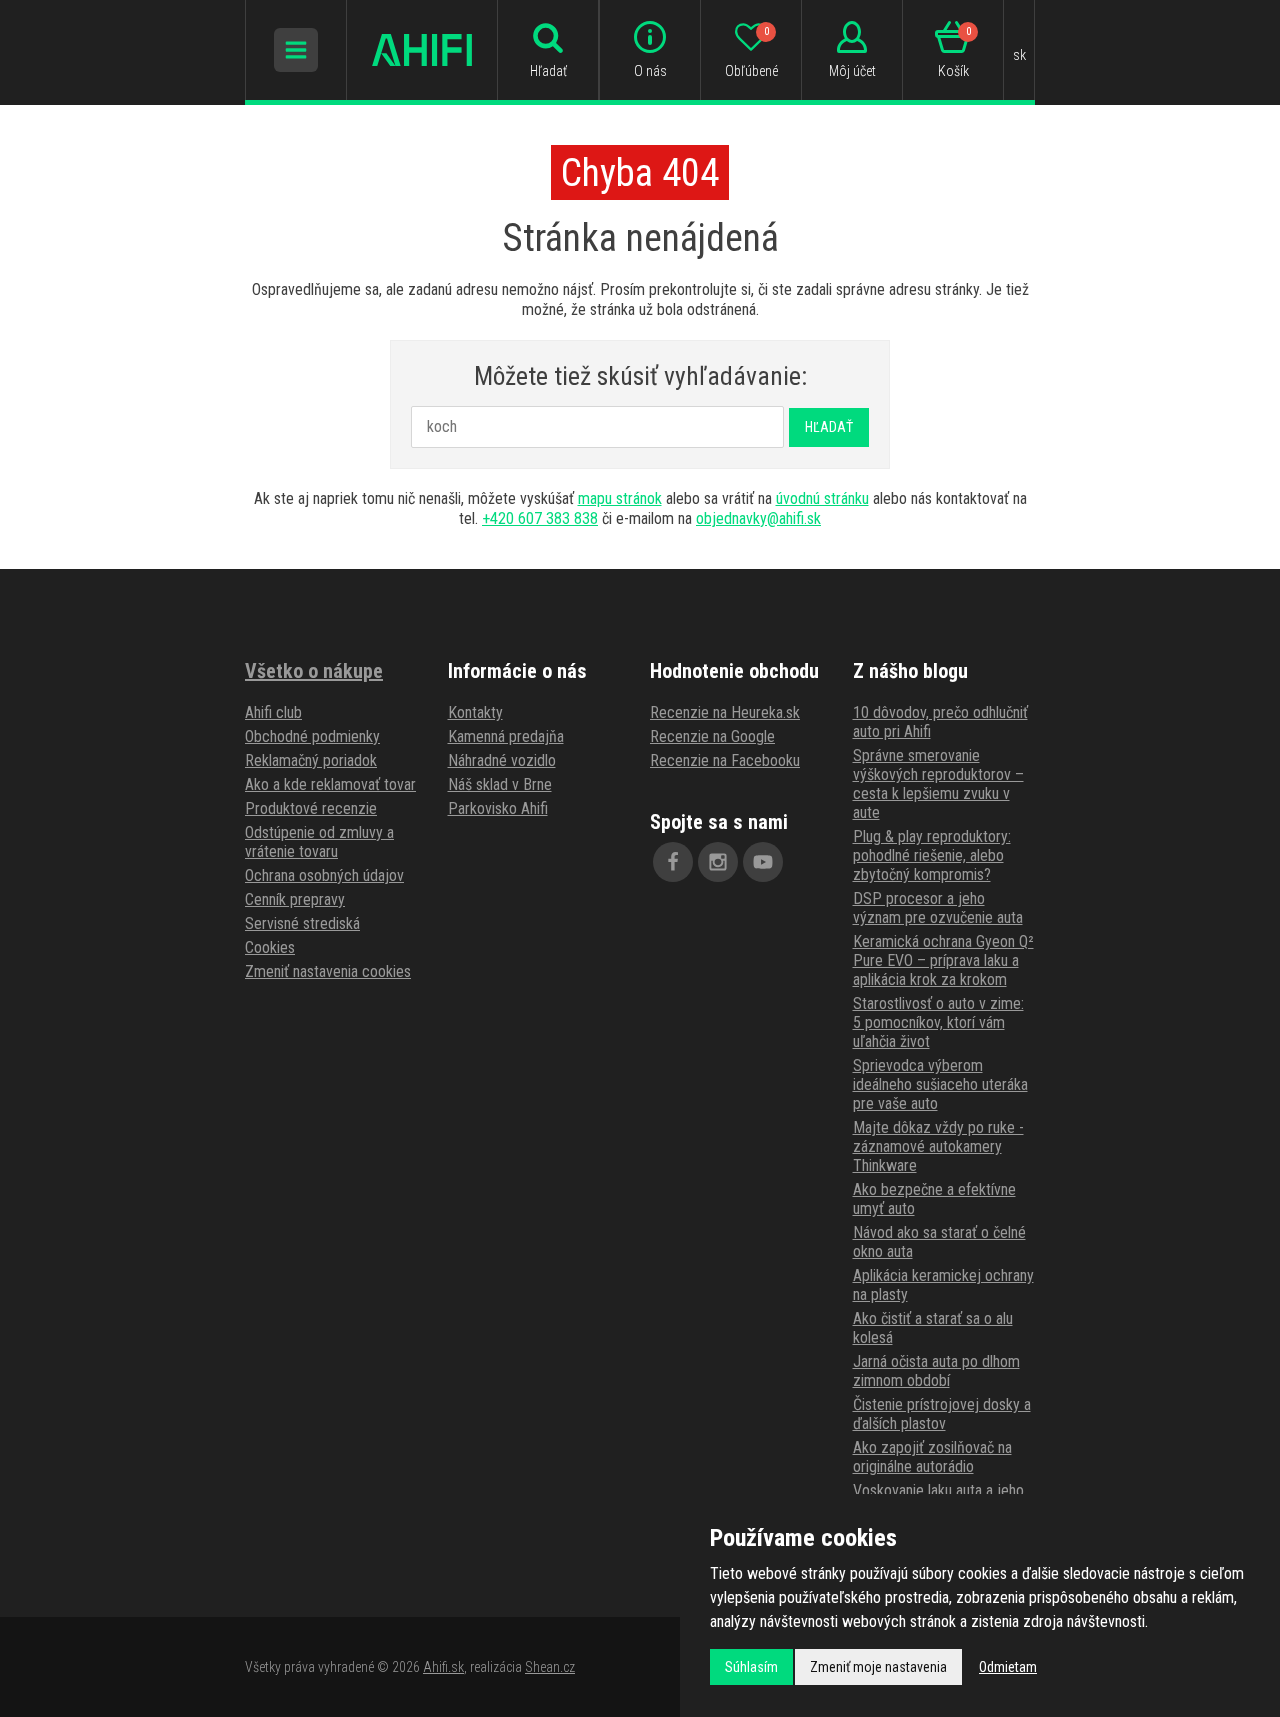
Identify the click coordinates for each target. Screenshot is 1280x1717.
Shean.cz (550, 1667)
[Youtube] (763, 862)
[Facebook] (673, 862)
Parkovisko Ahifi (498, 808)
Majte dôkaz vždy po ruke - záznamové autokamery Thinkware (938, 1146)
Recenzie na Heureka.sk (725, 712)
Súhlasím (751, 1667)
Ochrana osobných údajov (324, 875)
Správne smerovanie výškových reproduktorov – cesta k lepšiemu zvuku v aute (938, 784)
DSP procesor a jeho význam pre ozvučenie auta (938, 908)
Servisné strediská (302, 923)
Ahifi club (273, 712)
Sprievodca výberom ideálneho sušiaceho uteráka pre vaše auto (940, 1084)
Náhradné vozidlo (502, 760)
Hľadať (829, 427)
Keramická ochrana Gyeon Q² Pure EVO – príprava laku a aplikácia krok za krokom (943, 960)
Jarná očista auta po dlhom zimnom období (936, 1371)
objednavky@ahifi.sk (758, 518)
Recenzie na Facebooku (725, 760)
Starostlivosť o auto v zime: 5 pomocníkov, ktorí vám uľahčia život (938, 1022)
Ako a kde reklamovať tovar (330, 784)
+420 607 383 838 (540, 518)
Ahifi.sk (443, 1667)
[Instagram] (718, 862)
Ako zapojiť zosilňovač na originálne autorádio (932, 1457)
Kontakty (475, 712)
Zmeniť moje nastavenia (878, 1667)
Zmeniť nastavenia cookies (328, 971)
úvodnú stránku (822, 498)
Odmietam (1008, 1667)
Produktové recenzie (311, 808)
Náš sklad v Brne (500, 784)
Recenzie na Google (712, 736)
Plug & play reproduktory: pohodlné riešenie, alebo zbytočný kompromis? (932, 855)
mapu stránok (620, 498)
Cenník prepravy (295, 899)
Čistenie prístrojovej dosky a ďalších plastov (942, 1414)
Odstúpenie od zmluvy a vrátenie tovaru (319, 842)
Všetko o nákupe (314, 671)
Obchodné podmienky (312, 736)
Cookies (270, 947)
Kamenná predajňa (506, 736)
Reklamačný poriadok (311, 760)
